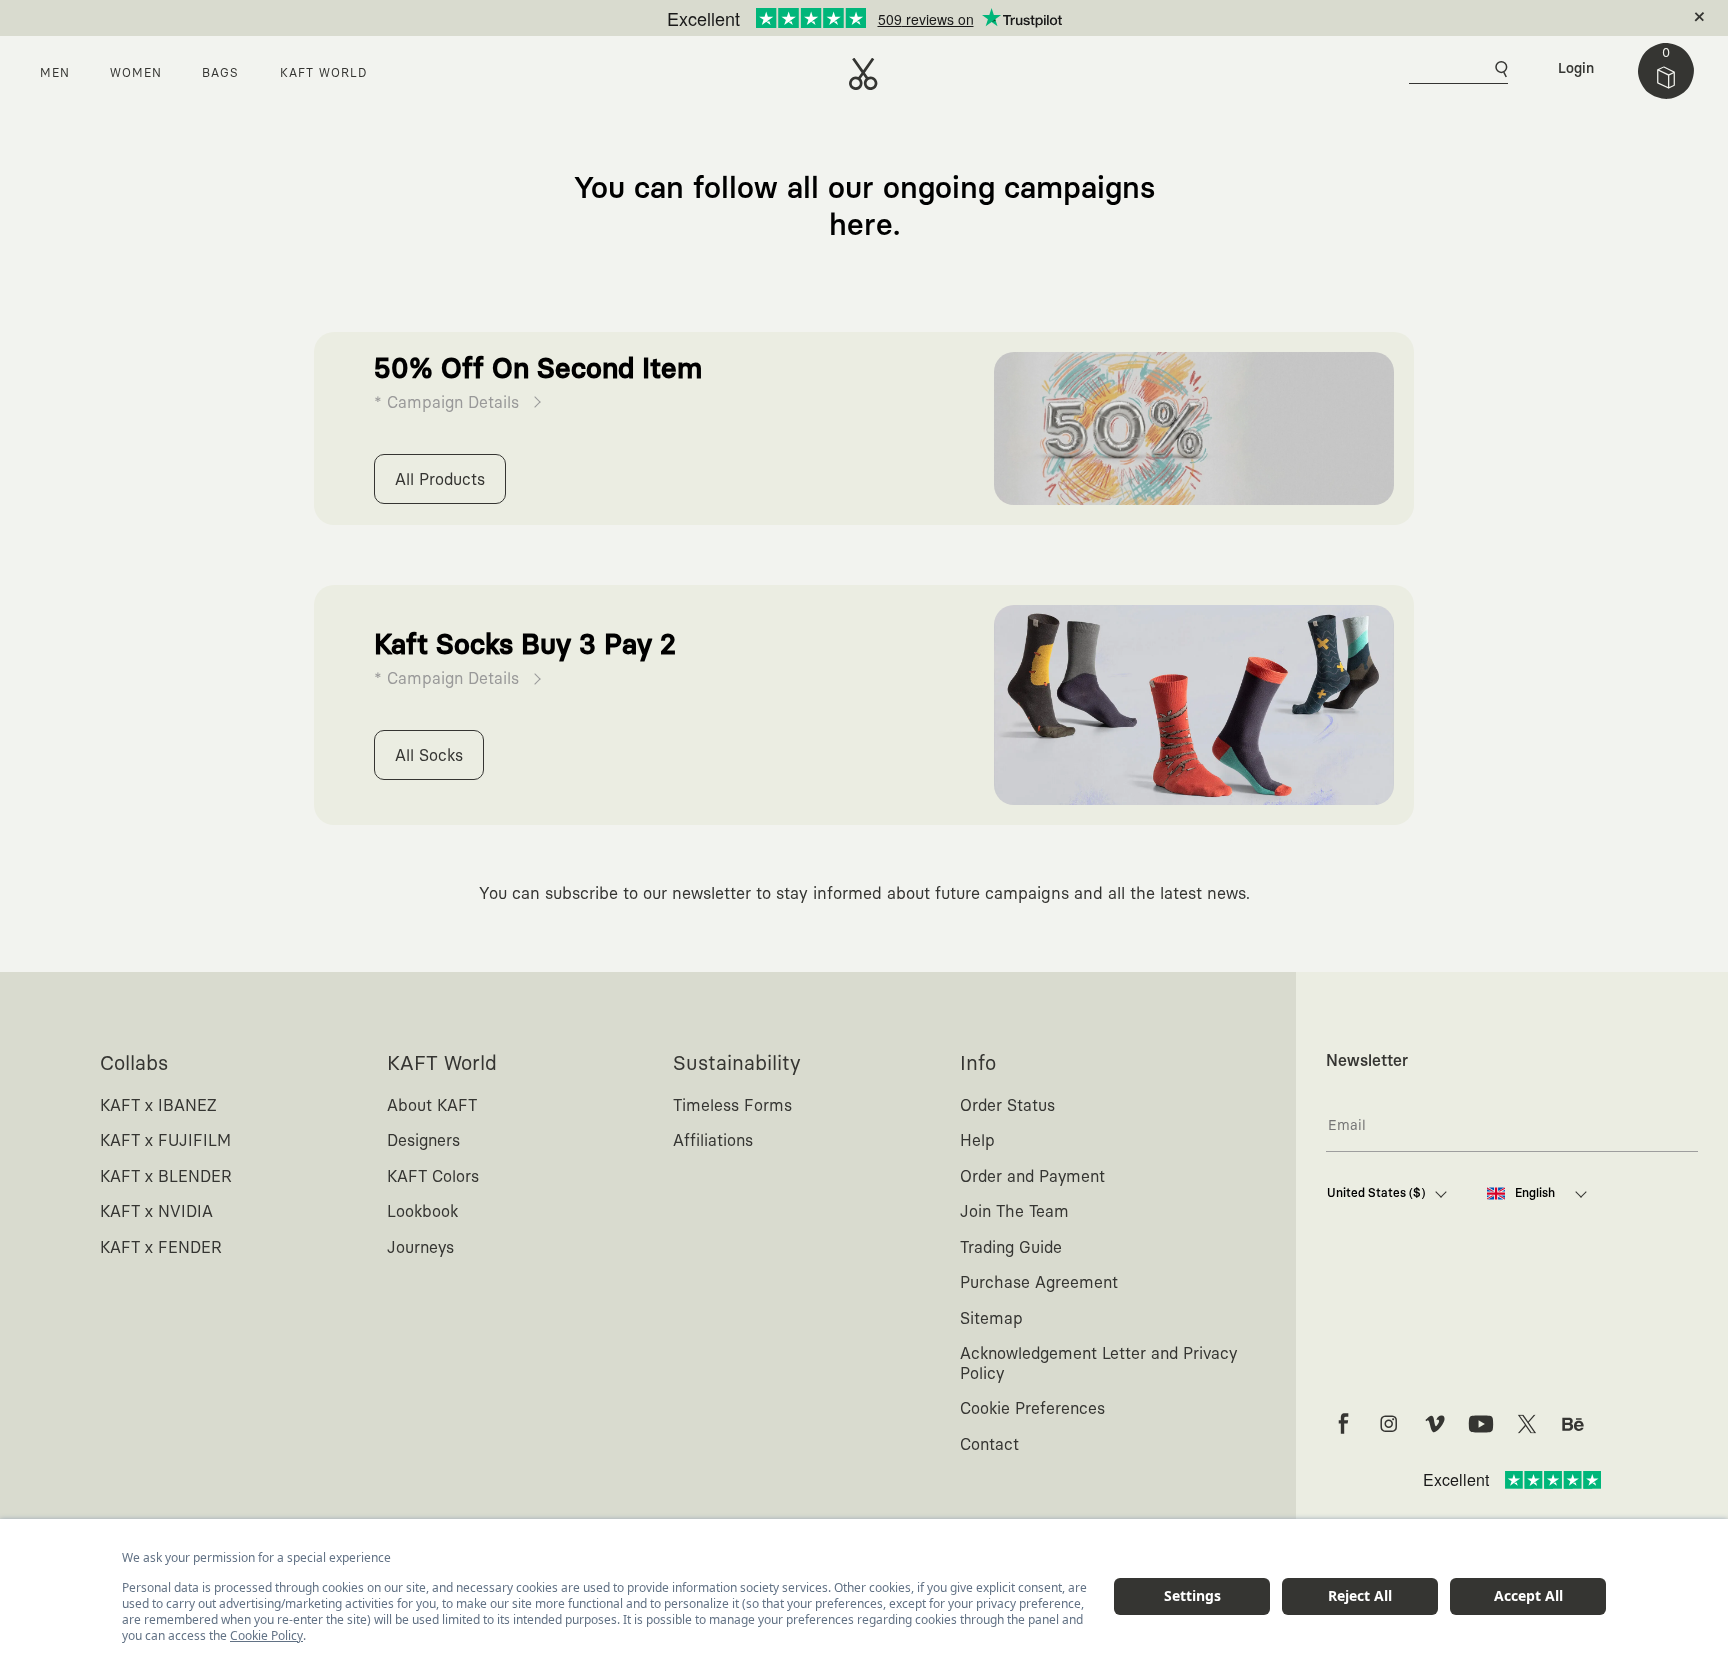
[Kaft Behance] (1573, 1424)
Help (977, 1141)
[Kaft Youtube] (1481, 1424)
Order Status (1007, 1106)
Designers (423, 1141)
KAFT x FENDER (161, 1248)
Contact (989, 1445)
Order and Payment (1032, 1177)
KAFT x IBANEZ (158, 1106)
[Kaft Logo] (863, 74)
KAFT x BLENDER (166, 1177)
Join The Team (1014, 1212)
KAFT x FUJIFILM (165, 1141)
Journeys (420, 1248)
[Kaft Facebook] (1343, 1424)
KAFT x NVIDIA (156, 1212)
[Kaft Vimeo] (1435, 1424)
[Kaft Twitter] (1527, 1424)
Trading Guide (1011, 1248)
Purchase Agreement (1039, 1283)
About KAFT (432, 1106)
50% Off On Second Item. (835, 18)
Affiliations (713, 1141)
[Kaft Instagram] (1389, 1424)
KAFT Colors (433, 1177)
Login (1576, 69)
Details (945, 18)
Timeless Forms (732, 1106)
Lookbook (422, 1212)
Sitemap (991, 1319)
